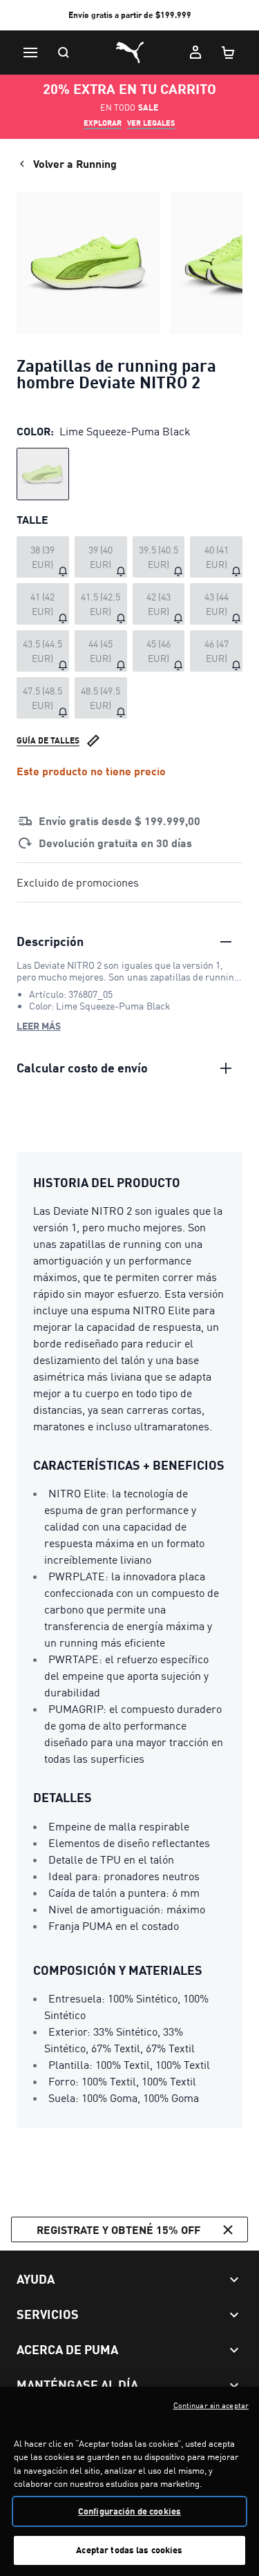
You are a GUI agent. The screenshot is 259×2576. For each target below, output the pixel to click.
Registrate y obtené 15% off (118, 2229)
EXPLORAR (103, 123)
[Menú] (30, 53)
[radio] (43, 474)
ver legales (151, 123)
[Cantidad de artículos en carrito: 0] (229, 53)
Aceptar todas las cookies (129, 2550)
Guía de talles (48, 740)
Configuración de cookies (129, 2511)
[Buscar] (64, 53)
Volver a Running (75, 163)
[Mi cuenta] (195, 53)
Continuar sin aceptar (211, 2405)
